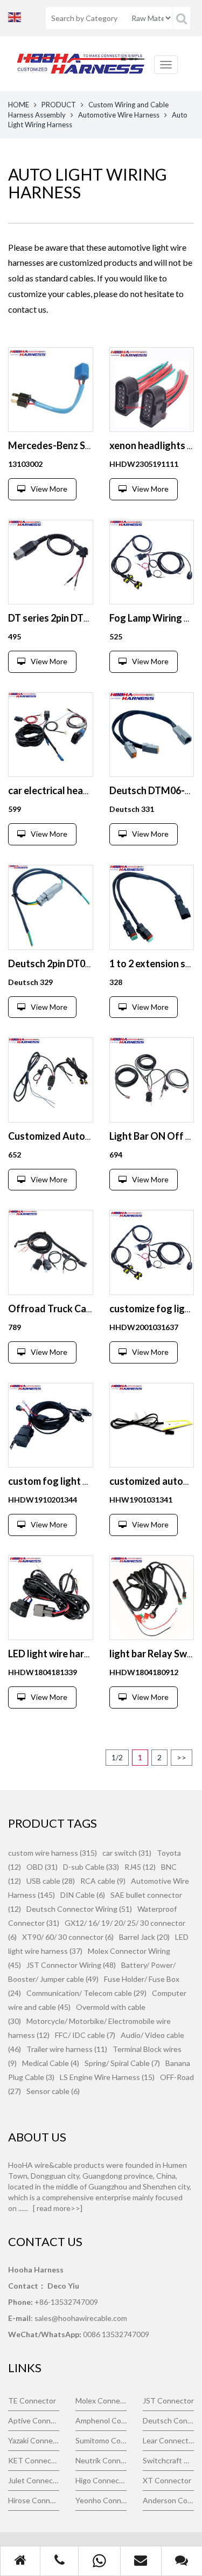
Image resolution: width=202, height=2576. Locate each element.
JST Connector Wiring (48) (71, 1965)
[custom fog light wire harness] (51, 1425)
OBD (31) (42, 1867)
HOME (19, 105)
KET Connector (34, 2460)
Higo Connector (101, 2480)
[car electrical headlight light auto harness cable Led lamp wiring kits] (51, 735)
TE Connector (32, 2401)
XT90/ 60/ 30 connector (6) (68, 1937)
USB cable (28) (51, 1881)
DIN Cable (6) (83, 1895)
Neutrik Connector (101, 2460)
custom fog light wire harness (73, 1481)
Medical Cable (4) (51, 2063)
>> (182, 1757)
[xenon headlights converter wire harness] (152, 390)
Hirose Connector (34, 2500)
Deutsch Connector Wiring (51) (79, 1909)
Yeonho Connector (101, 2500)
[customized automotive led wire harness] (152, 1425)
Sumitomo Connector (101, 2440)
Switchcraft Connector (168, 2460)
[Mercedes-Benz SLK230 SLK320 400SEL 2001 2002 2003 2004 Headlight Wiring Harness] (51, 390)
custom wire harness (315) (53, 1853)
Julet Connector (34, 2480)
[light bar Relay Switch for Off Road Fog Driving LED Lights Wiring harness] (152, 1598)
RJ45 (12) (140, 1867)
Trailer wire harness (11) (67, 2049)
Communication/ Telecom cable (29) (86, 1993)
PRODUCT (59, 105)
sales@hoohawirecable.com (81, 2318)
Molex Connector (101, 2401)
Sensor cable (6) (53, 2091)
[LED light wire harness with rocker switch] (51, 1598)
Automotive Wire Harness (119, 115)
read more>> (58, 2208)
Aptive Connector (34, 2420)
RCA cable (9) (103, 1881)
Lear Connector (168, 2440)
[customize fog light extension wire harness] (152, 1252)
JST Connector (168, 2401)
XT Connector (167, 2480)
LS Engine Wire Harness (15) (107, 2077)
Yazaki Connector (34, 2440)
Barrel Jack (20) (144, 1937)
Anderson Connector (168, 2500)
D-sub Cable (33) (91, 1867)
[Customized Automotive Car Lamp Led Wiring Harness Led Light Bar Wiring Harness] (51, 1080)
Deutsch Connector (168, 2420)
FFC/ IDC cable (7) (85, 2035)
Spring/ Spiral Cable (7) (122, 2063)
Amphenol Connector (101, 2420)
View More (49, 489)
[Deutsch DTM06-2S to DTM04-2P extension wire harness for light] (152, 735)
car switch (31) (127, 1853)
